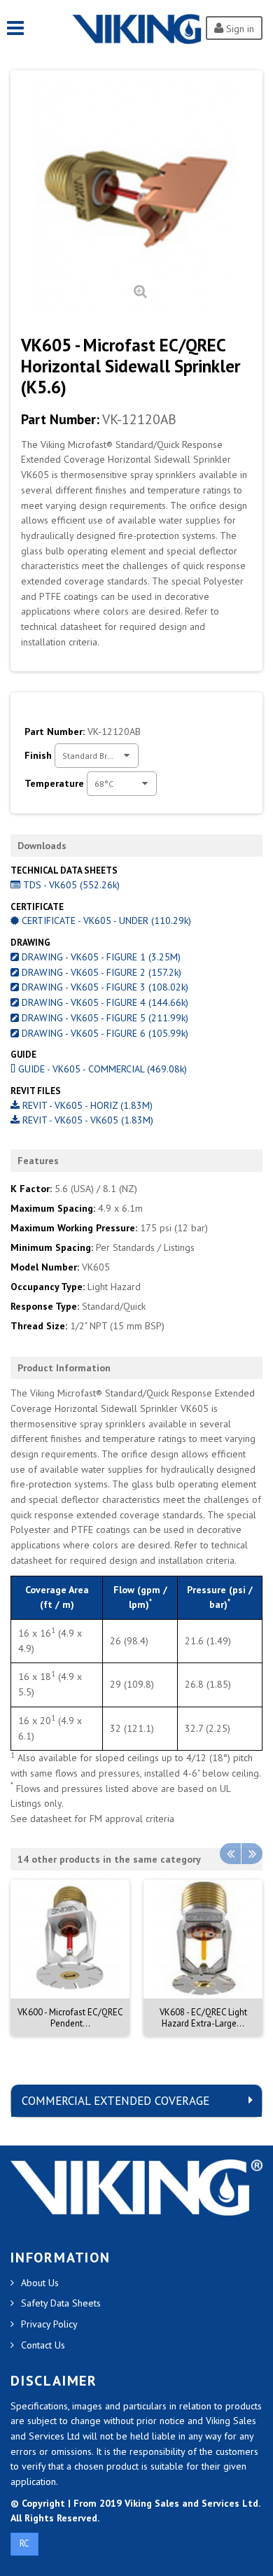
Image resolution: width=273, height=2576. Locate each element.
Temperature (56, 783)
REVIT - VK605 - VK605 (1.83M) (86, 1120)
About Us (40, 2283)
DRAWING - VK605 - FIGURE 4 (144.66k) (104, 1002)
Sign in (239, 29)
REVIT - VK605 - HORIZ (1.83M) (86, 1105)
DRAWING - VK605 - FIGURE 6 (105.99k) (104, 1033)
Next (252, 1854)
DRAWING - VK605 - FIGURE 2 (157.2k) (100, 972)
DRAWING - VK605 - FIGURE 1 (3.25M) (100, 957)
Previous (230, 1854)
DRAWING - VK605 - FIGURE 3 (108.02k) (104, 987)
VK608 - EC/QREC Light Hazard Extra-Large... (203, 2018)
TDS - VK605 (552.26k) (70, 885)
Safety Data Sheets (61, 2303)
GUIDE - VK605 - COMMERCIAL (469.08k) (101, 1069)
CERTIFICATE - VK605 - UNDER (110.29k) (105, 920)
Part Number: (60, 419)
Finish (40, 755)
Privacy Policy (49, 2324)
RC (24, 2543)
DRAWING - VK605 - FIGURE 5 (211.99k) (104, 1018)
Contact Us (43, 2345)
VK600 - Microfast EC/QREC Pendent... (70, 2018)
